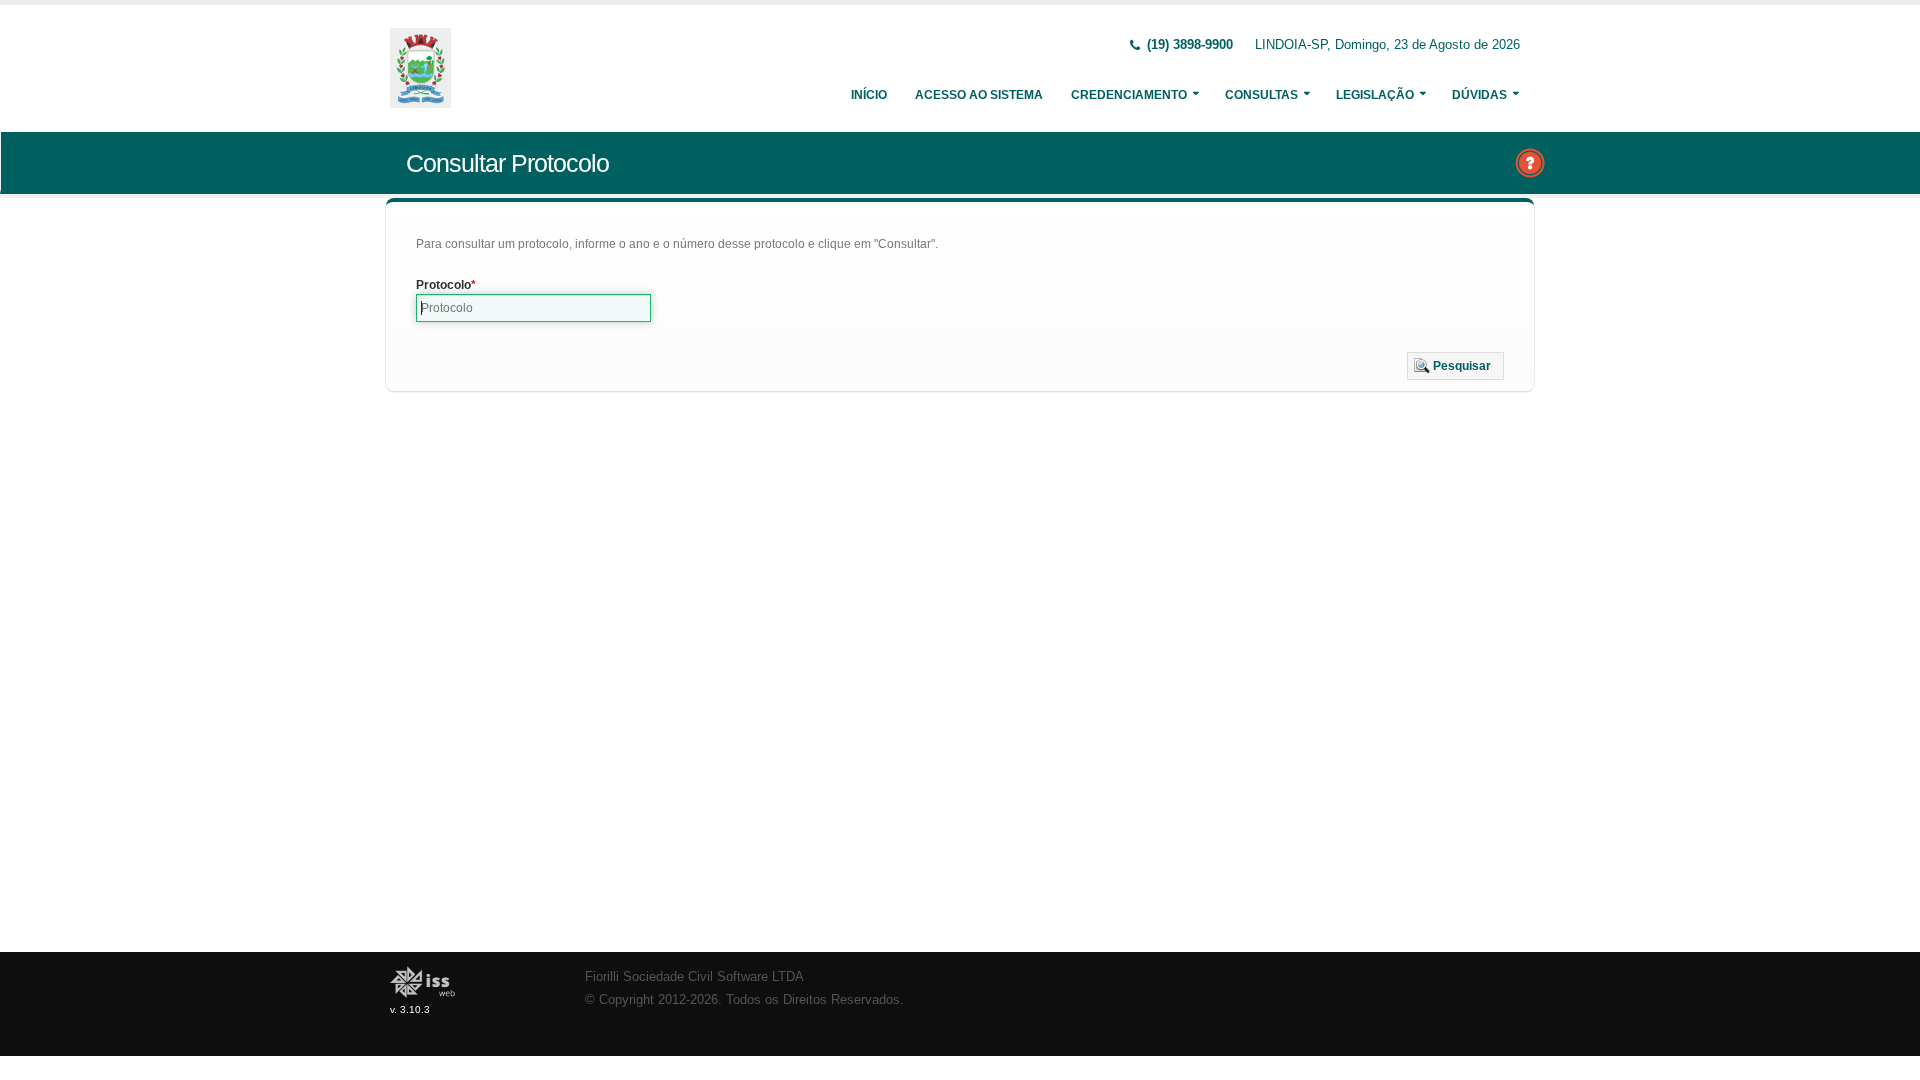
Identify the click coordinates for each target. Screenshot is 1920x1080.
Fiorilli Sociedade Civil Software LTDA (694, 977)
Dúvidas (1479, 95)
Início (869, 95)
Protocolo (443, 285)
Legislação (1375, 95)
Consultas (1261, 95)
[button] (1455, 366)
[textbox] (533, 308)
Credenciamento (1129, 95)
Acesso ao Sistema (979, 95)
